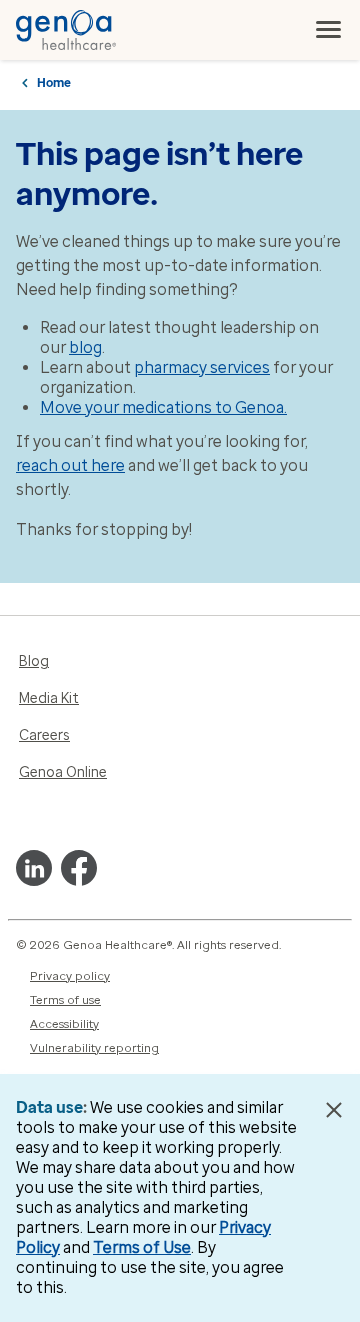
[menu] (329, 30)
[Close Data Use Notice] (333, 1110)
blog (85, 347)
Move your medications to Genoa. (163, 407)
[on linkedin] (34, 868)
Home (54, 83)
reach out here (70, 465)
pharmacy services (202, 367)
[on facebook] (79, 868)
